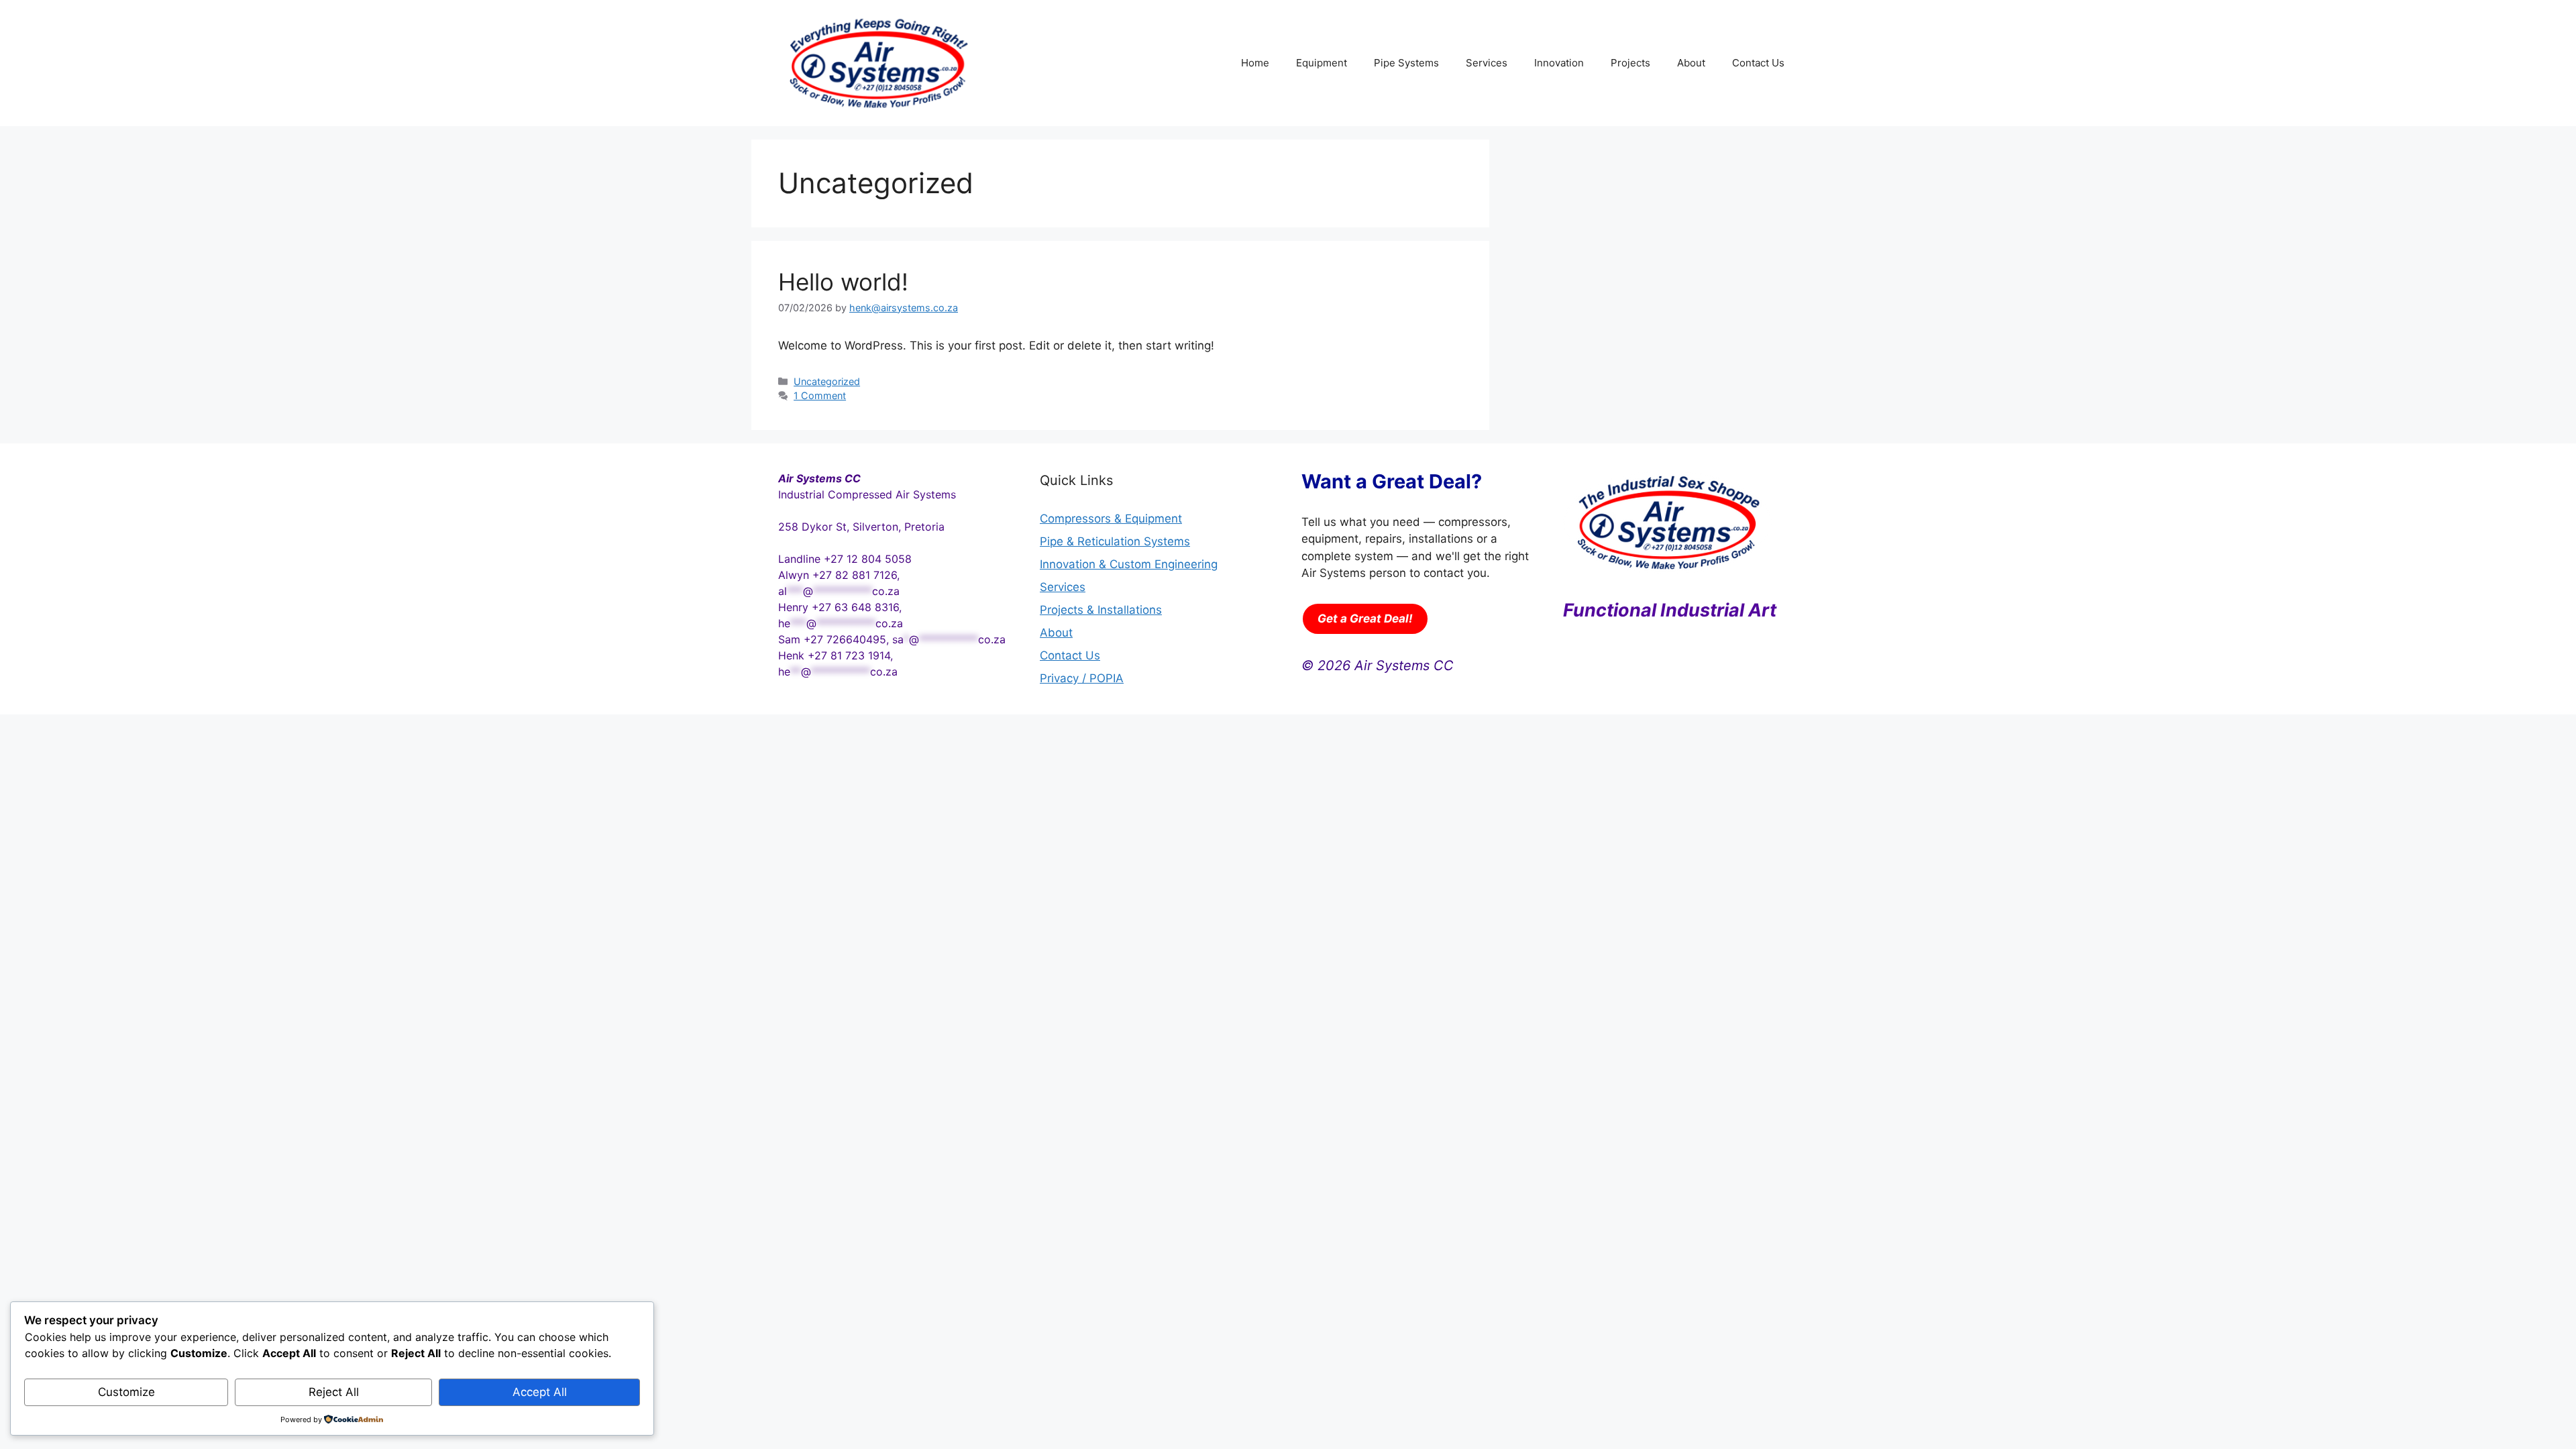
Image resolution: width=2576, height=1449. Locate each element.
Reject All (334, 1392)
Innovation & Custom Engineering (1129, 564)
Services (1487, 63)
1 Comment (820, 395)
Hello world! (843, 282)
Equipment (1322, 63)
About (1691, 63)
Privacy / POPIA (1082, 678)
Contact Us (1758, 63)
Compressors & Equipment (1111, 519)
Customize (126, 1392)
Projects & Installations (1101, 610)
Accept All (540, 1392)
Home (1255, 63)
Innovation (1559, 63)
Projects (1630, 63)
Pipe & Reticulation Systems (1115, 541)
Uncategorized (827, 381)
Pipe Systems (1406, 63)
